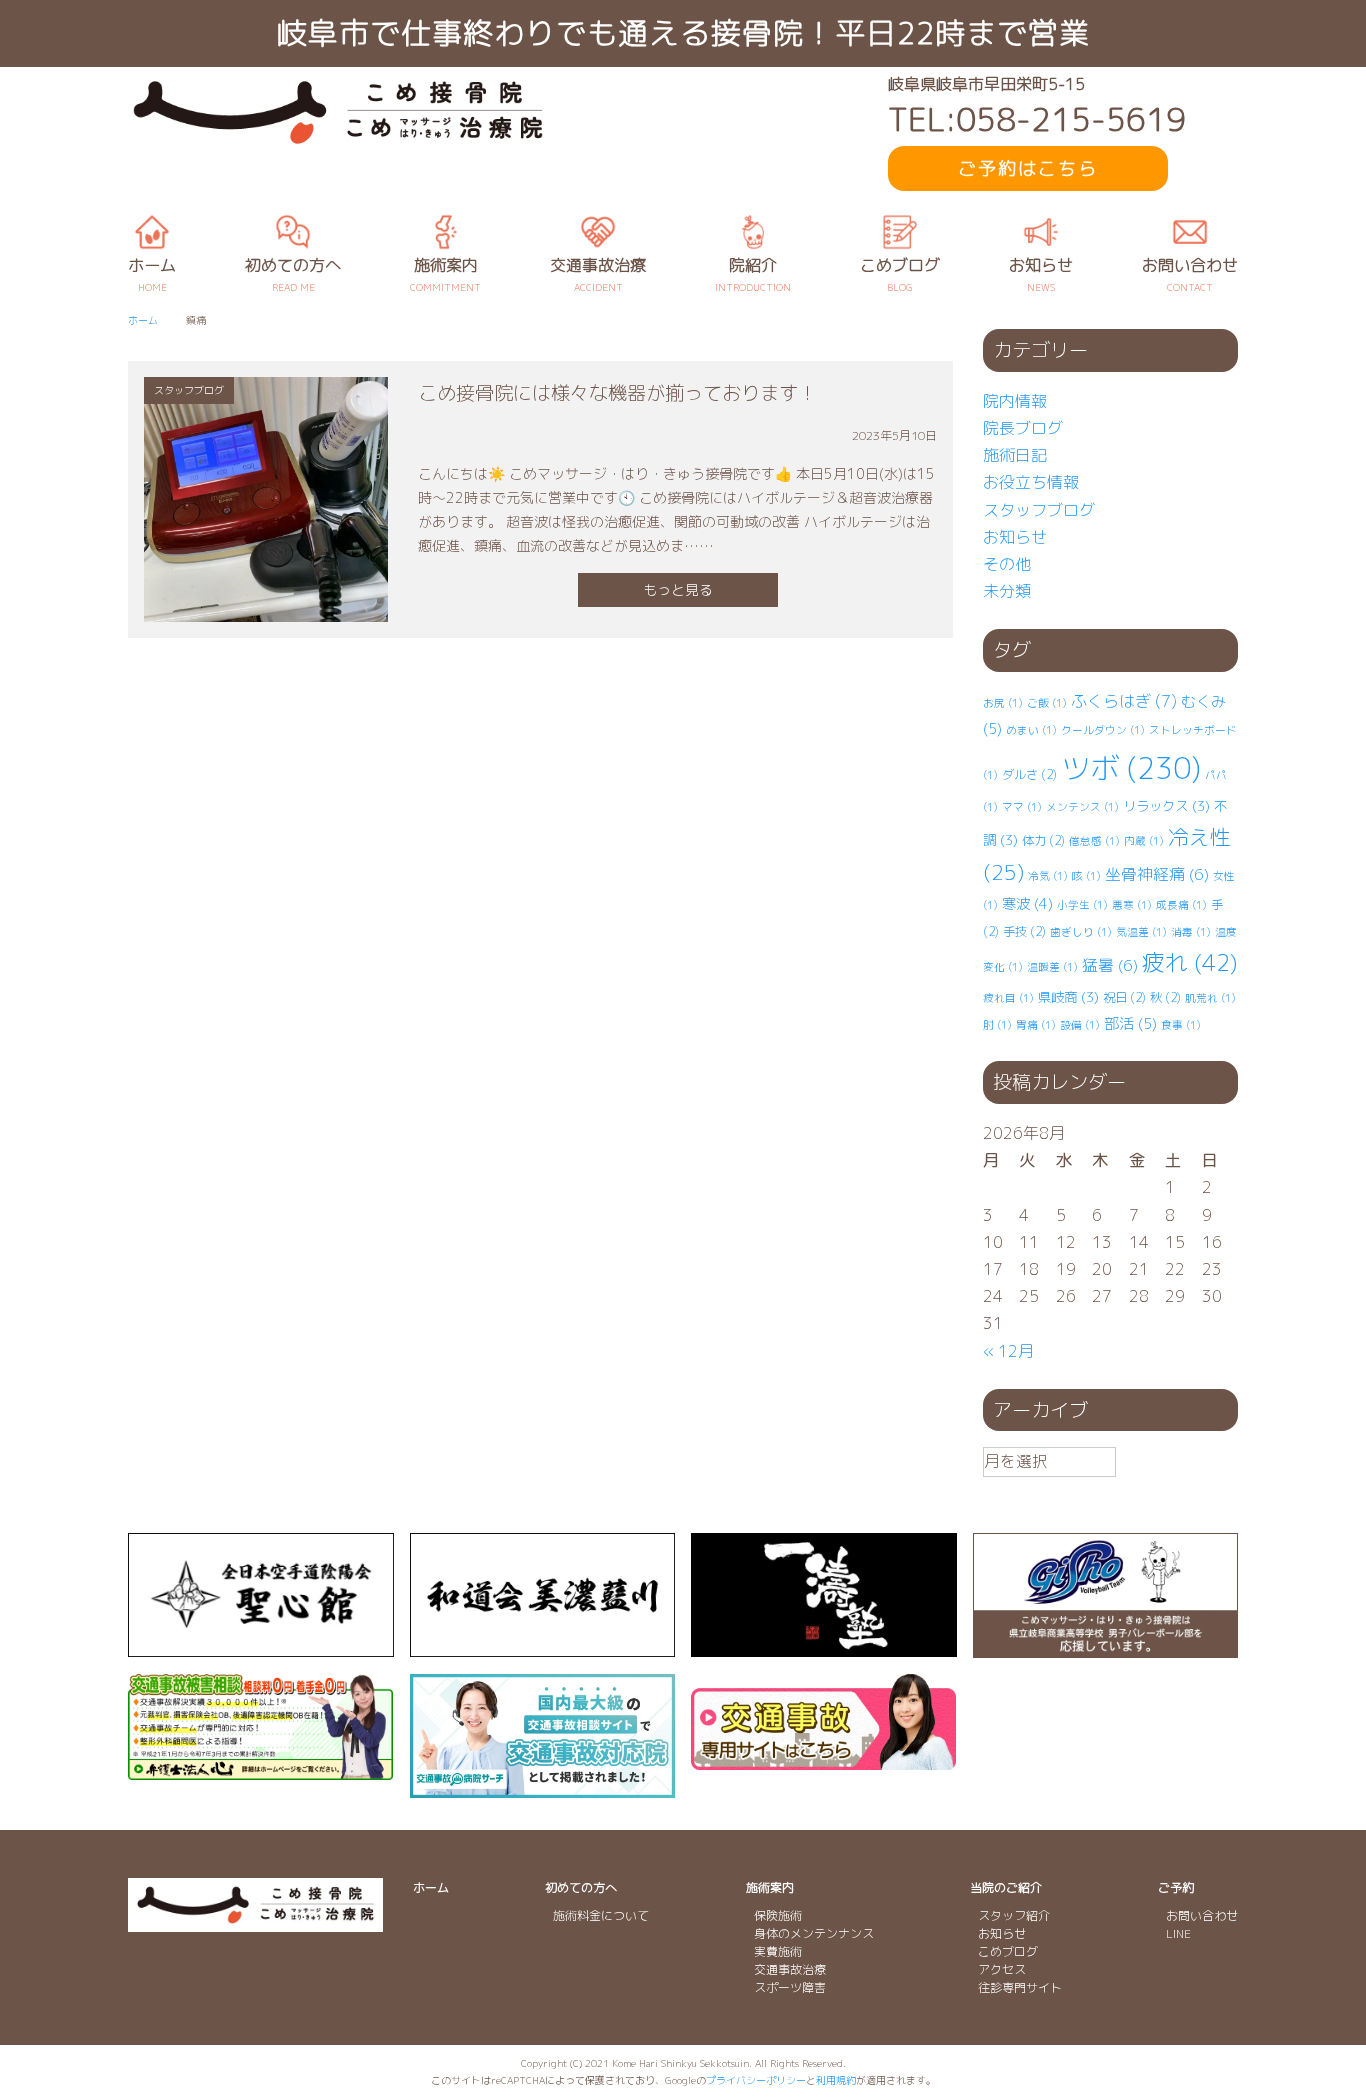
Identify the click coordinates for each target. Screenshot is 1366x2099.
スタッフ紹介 (1014, 1915)
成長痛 (1181, 905)
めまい (1031, 730)
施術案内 (770, 1887)
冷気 (1048, 876)
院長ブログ (1023, 428)
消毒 (1191, 932)
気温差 (1141, 932)
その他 (1007, 564)
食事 (1181, 1025)
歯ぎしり (1081, 932)
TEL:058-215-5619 (1037, 119)
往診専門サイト (1020, 1987)
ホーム (431, 1887)
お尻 (1003, 703)
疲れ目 (1008, 998)
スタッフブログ (1039, 510)
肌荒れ (1210, 998)
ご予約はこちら (1028, 168)
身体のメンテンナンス (814, 1933)
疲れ (1190, 962)
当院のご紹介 (1006, 1887)
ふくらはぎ (1124, 701)
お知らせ (1015, 537)
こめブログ (1008, 1951)
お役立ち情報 (1031, 482)
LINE (1178, 1933)
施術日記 (1015, 455)
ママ (1022, 807)
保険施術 (778, 1915)
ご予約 (1176, 1887)
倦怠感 (1094, 841)
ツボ (1131, 767)
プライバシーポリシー (756, 2080)
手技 (1024, 931)
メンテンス (1082, 807)
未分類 (1007, 591)
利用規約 (836, 2080)
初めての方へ (581, 1887)
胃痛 (1036, 1025)
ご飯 (1047, 703)
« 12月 (1008, 1351)
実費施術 (778, 1951)
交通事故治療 (790, 1969)
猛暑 (1110, 965)
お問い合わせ (1202, 1915)
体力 (1043, 840)
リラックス (1166, 806)
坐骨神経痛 (1157, 874)
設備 (1080, 1025)
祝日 (1124, 997)
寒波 (1027, 904)
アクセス (1002, 1969)
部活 (1130, 1023)
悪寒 (1132, 905)
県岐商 (1068, 997)
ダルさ (1029, 774)
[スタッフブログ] (266, 607)
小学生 (1082, 905)
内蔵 (1144, 841)
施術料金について (601, 1915)
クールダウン (1103, 730)
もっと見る (678, 589)
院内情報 (1015, 401)
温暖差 (1052, 967)
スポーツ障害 (790, 1987)
